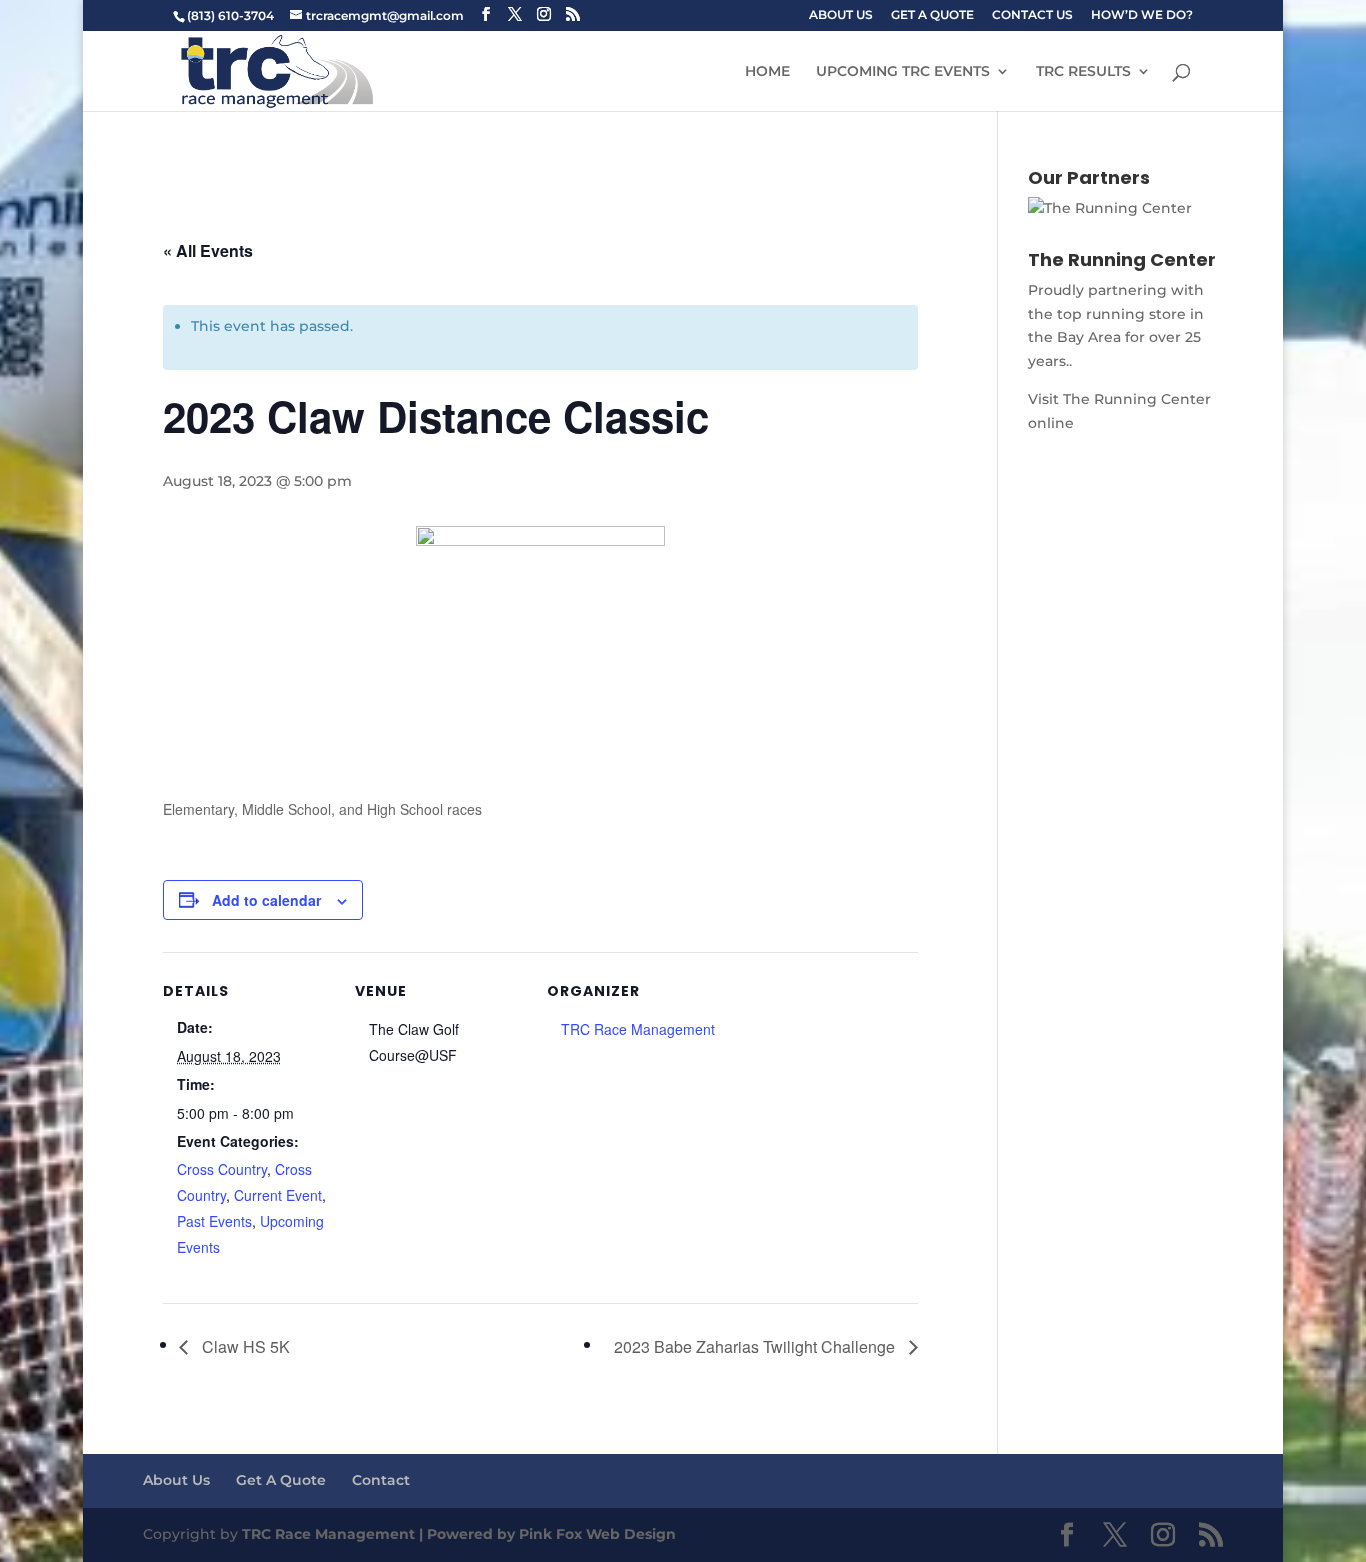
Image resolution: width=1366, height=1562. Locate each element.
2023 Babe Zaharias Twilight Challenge (756, 1346)
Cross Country (222, 1169)
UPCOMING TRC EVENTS (903, 72)
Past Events (214, 1221)
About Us (176, 1480)
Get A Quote (281, 1480)
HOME (767, 72)
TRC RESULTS (1083, 72)
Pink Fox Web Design (597, 1534)
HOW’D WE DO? (1142, 15)
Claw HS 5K (244, 1346)
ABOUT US (841, 15)
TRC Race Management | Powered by (380, 1534)
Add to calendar (266, 900)
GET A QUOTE (932, 15)
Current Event (278, 1195)
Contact (381, 1480)
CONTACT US (1032, 15)
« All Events (208, 250)
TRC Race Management (638, 1029)
